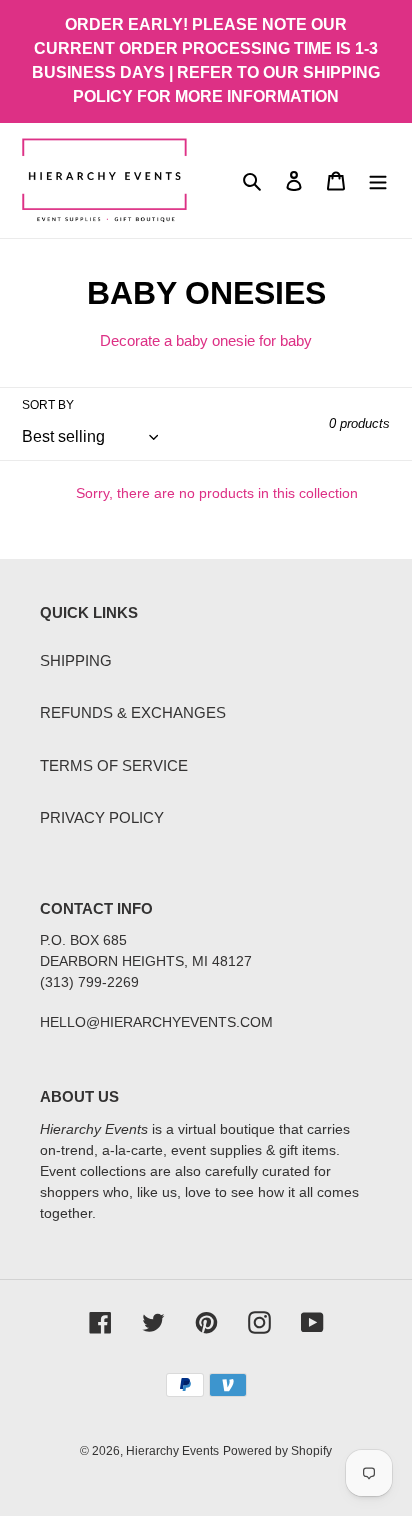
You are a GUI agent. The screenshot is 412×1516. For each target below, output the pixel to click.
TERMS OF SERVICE (114, 765)
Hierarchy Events (172, 1451)
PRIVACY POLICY (102, 817)
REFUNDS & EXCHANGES (133, 712)
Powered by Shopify (277, 1451)
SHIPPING (76, 660)
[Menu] (378, 180)
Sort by (48, 405)
